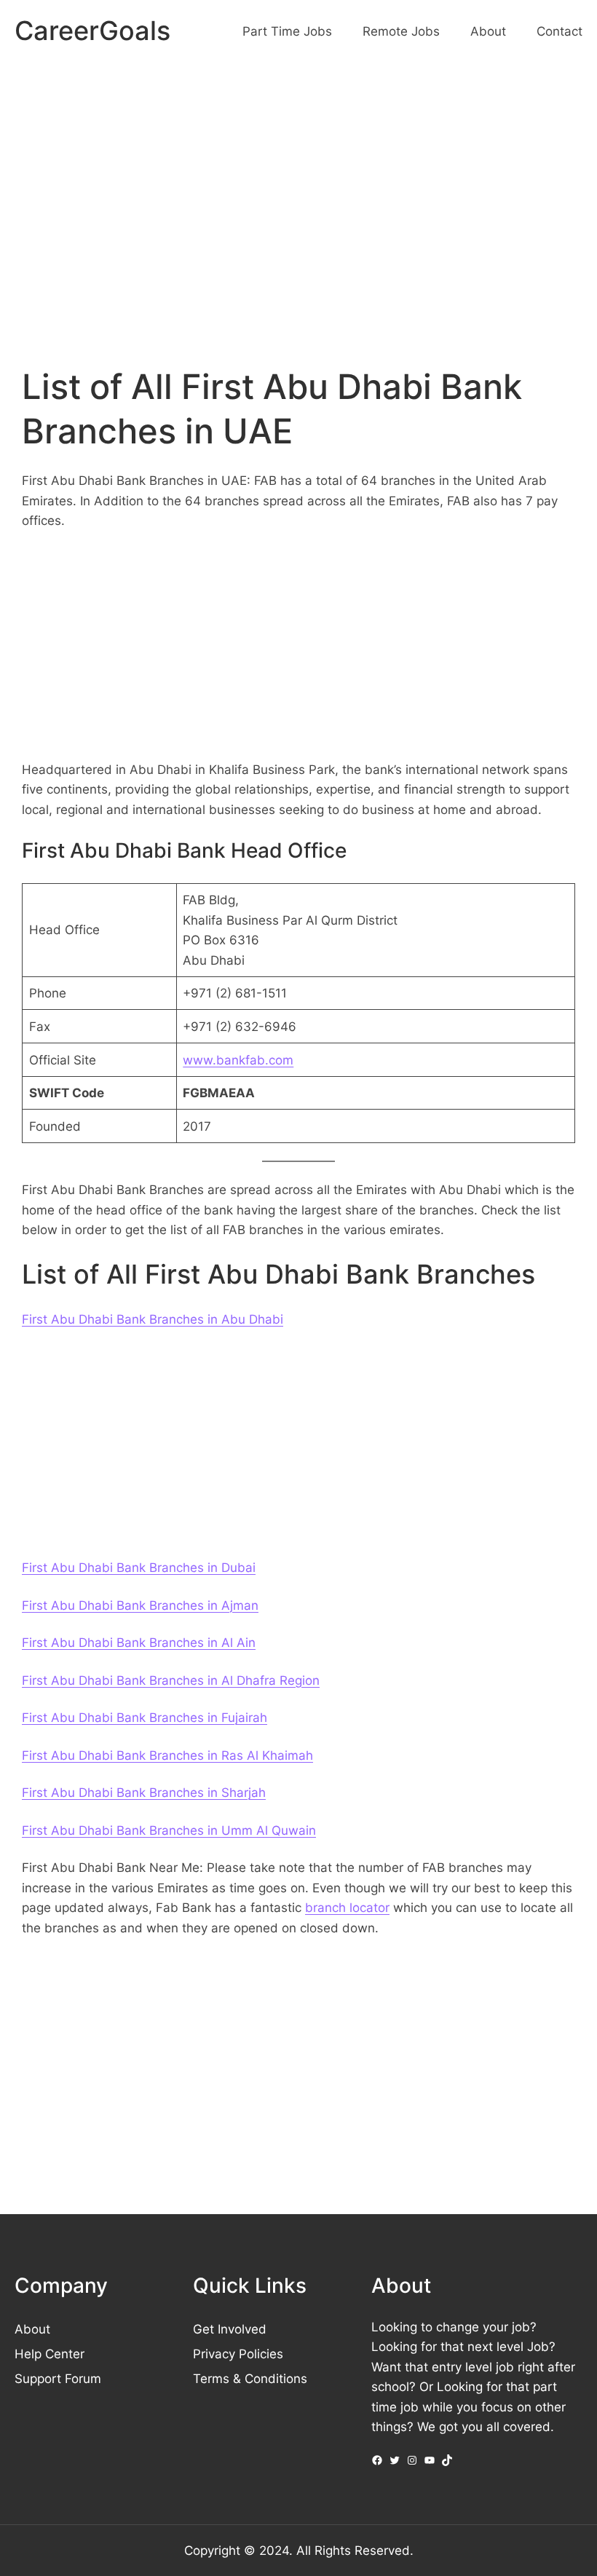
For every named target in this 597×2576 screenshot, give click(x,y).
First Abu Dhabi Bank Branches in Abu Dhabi (153, 1319)
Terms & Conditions (250, 2378)
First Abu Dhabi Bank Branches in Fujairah (145, 1717)
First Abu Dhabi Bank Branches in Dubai (139, 1567)
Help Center (50, 2354)
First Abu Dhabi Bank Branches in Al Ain (139, 1642)
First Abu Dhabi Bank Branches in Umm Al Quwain (169, 1830)
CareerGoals (92, 31)
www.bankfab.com (238, 1060)
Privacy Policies (238, 2354)
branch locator (347, 1907)
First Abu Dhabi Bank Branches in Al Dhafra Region (171, 1680)
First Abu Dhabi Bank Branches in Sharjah (144, 1792)
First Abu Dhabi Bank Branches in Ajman (140, 1605)
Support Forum (58, 2378)
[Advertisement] (298, 185)
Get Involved (230, 2329)
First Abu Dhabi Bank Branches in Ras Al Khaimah (167, 1755)
